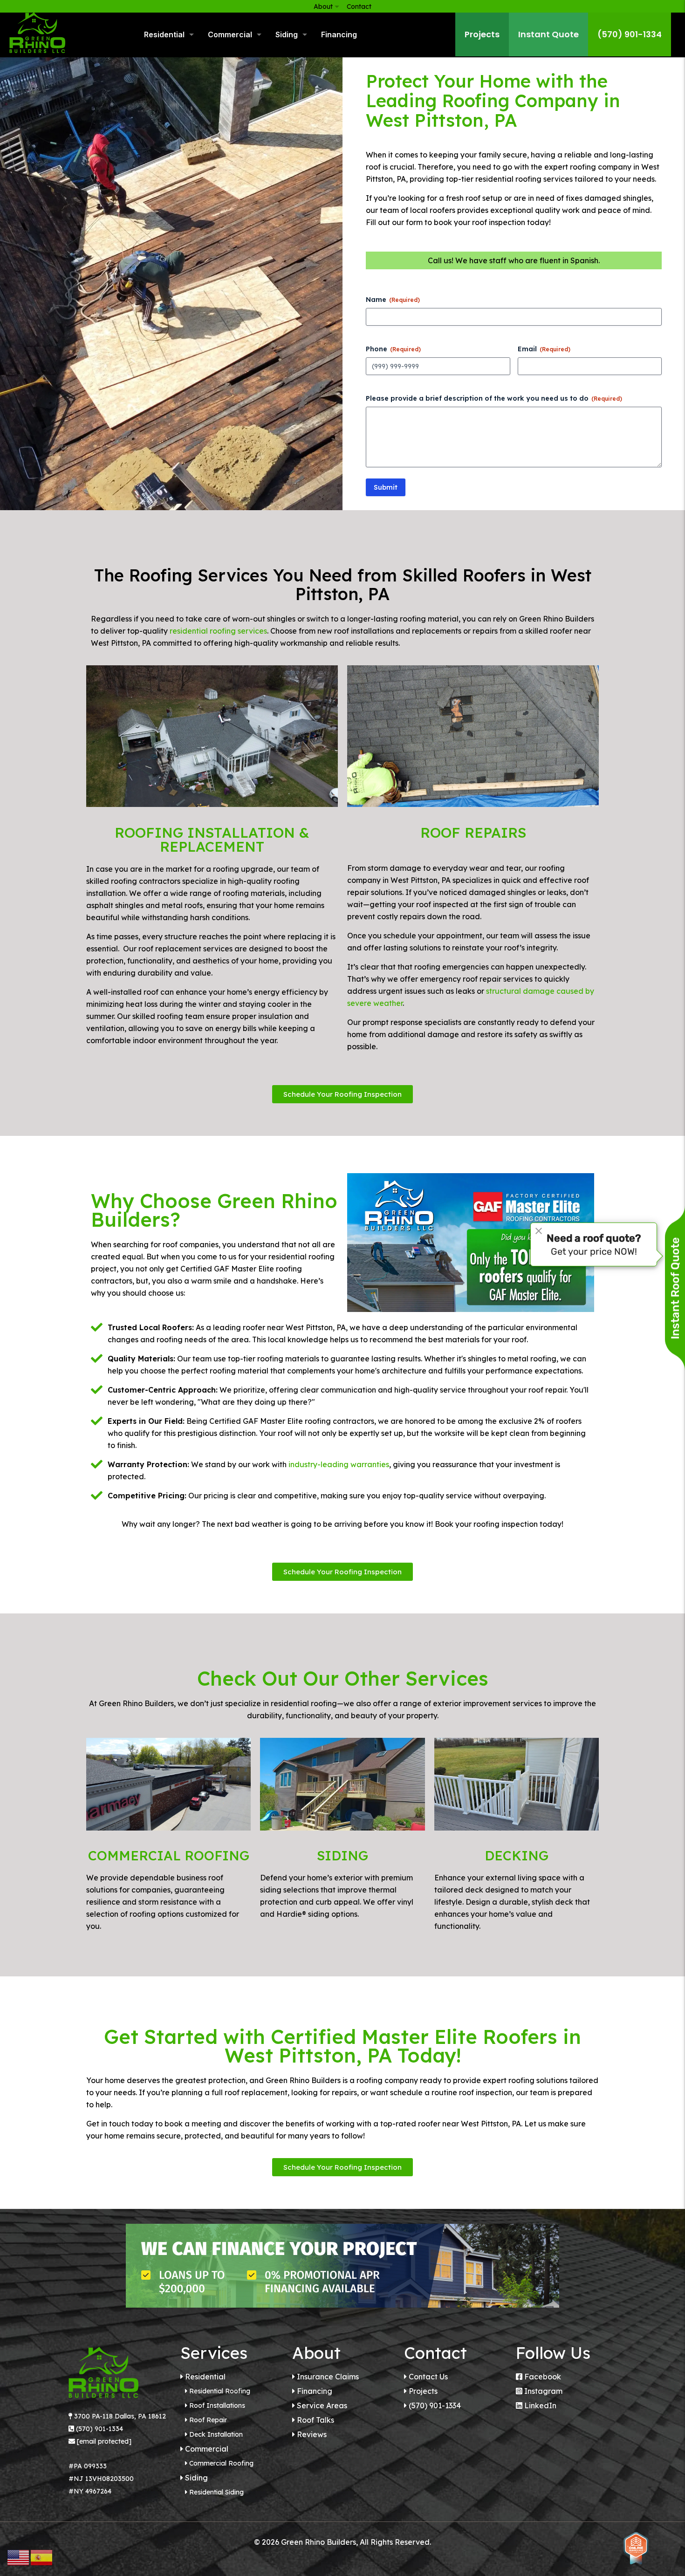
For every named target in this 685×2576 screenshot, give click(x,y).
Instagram (543, 2391)
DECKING (517, 1855)
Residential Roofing (220, 2391)
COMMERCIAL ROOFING (169, 1855)
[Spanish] (42, 2557)
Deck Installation (216, 2434)
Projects (423, 2391)
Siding (196, 2478)
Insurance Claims (328, 2377)
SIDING (342, 1855)
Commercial (207, 2449)
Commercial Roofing (221, 2463)
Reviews (312, 2434)
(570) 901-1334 (99, 2429)
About (323, 7)
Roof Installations (217, 2405)
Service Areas (322, 2405)
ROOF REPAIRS (473, 833)
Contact (359, 7)
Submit (386, 487)
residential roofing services (218, 631)
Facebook (543, 2377)
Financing (315, 2391)
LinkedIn (540, 2405)
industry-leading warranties (339, 1464)
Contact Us (428, 2377)
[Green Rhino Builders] (37, 33)
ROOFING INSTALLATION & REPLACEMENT (212, 840)
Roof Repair (208, 2420)
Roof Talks (315, 2420)
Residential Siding (216, 2492)
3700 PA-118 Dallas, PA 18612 (120, 2416)
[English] (19, 2557)
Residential (205, 2377)
